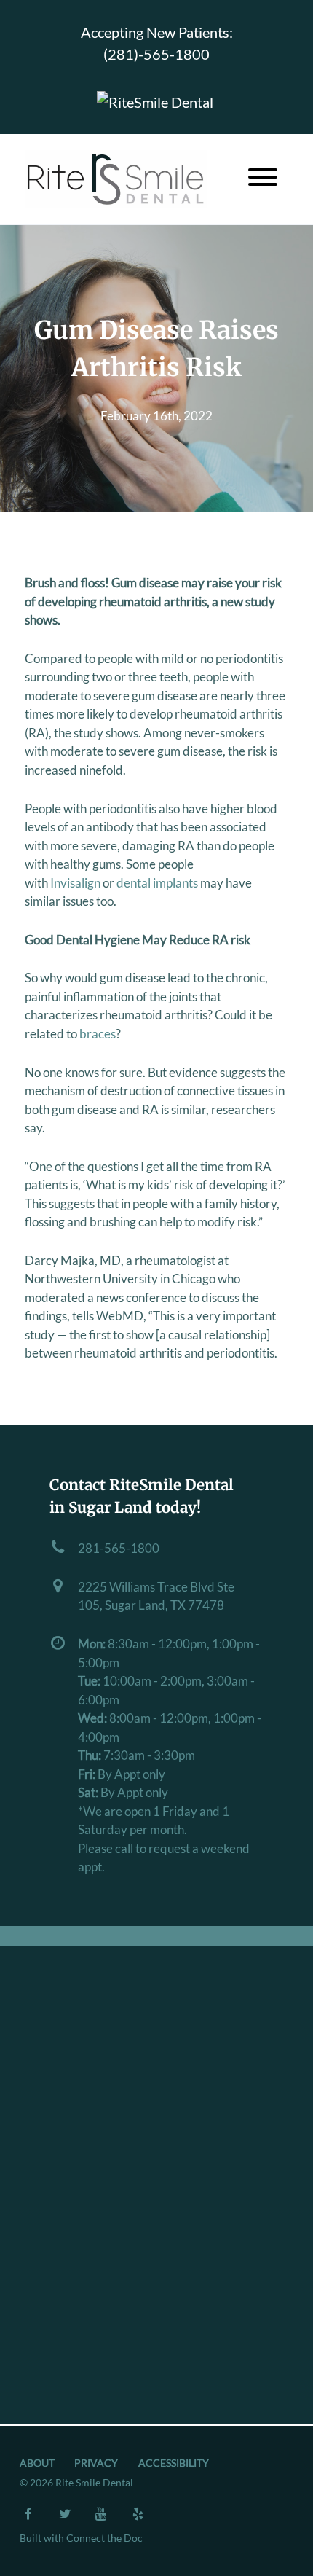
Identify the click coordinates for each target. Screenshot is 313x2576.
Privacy (96, 2463)
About (37, 2463)
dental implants (157, 883)
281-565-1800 (119, 1548)
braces (98, 1034)
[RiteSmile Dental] (155, 100)
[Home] (116, 179)
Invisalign (75, 883)
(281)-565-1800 (156, 54)
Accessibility (174, 2463)
